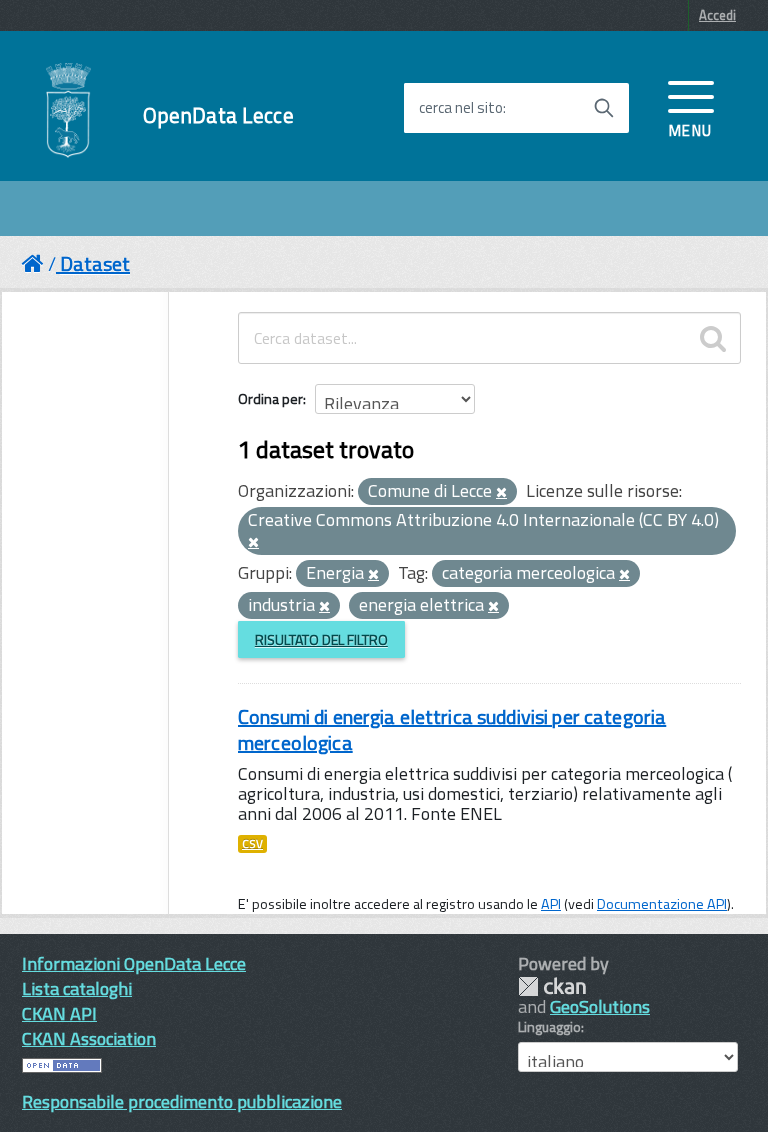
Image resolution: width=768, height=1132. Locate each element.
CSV (252, 844)
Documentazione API (662, 904)
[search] (713, 338)
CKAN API (59, 1013)
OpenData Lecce (218, 115)
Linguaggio (549, 1027)
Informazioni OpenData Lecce (134, 963)
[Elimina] (501, 493)
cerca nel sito (461, 108)
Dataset (95, 263)
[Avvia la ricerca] (604, 108)
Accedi (717, 15)
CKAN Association (89, 1038)
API (551, 904)
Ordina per (270, 398)
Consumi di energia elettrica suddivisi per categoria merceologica (452, 729)
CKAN (552, 986)
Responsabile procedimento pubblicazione (182, 1101)
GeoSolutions (600, 1006)
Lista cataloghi (77, 988)
